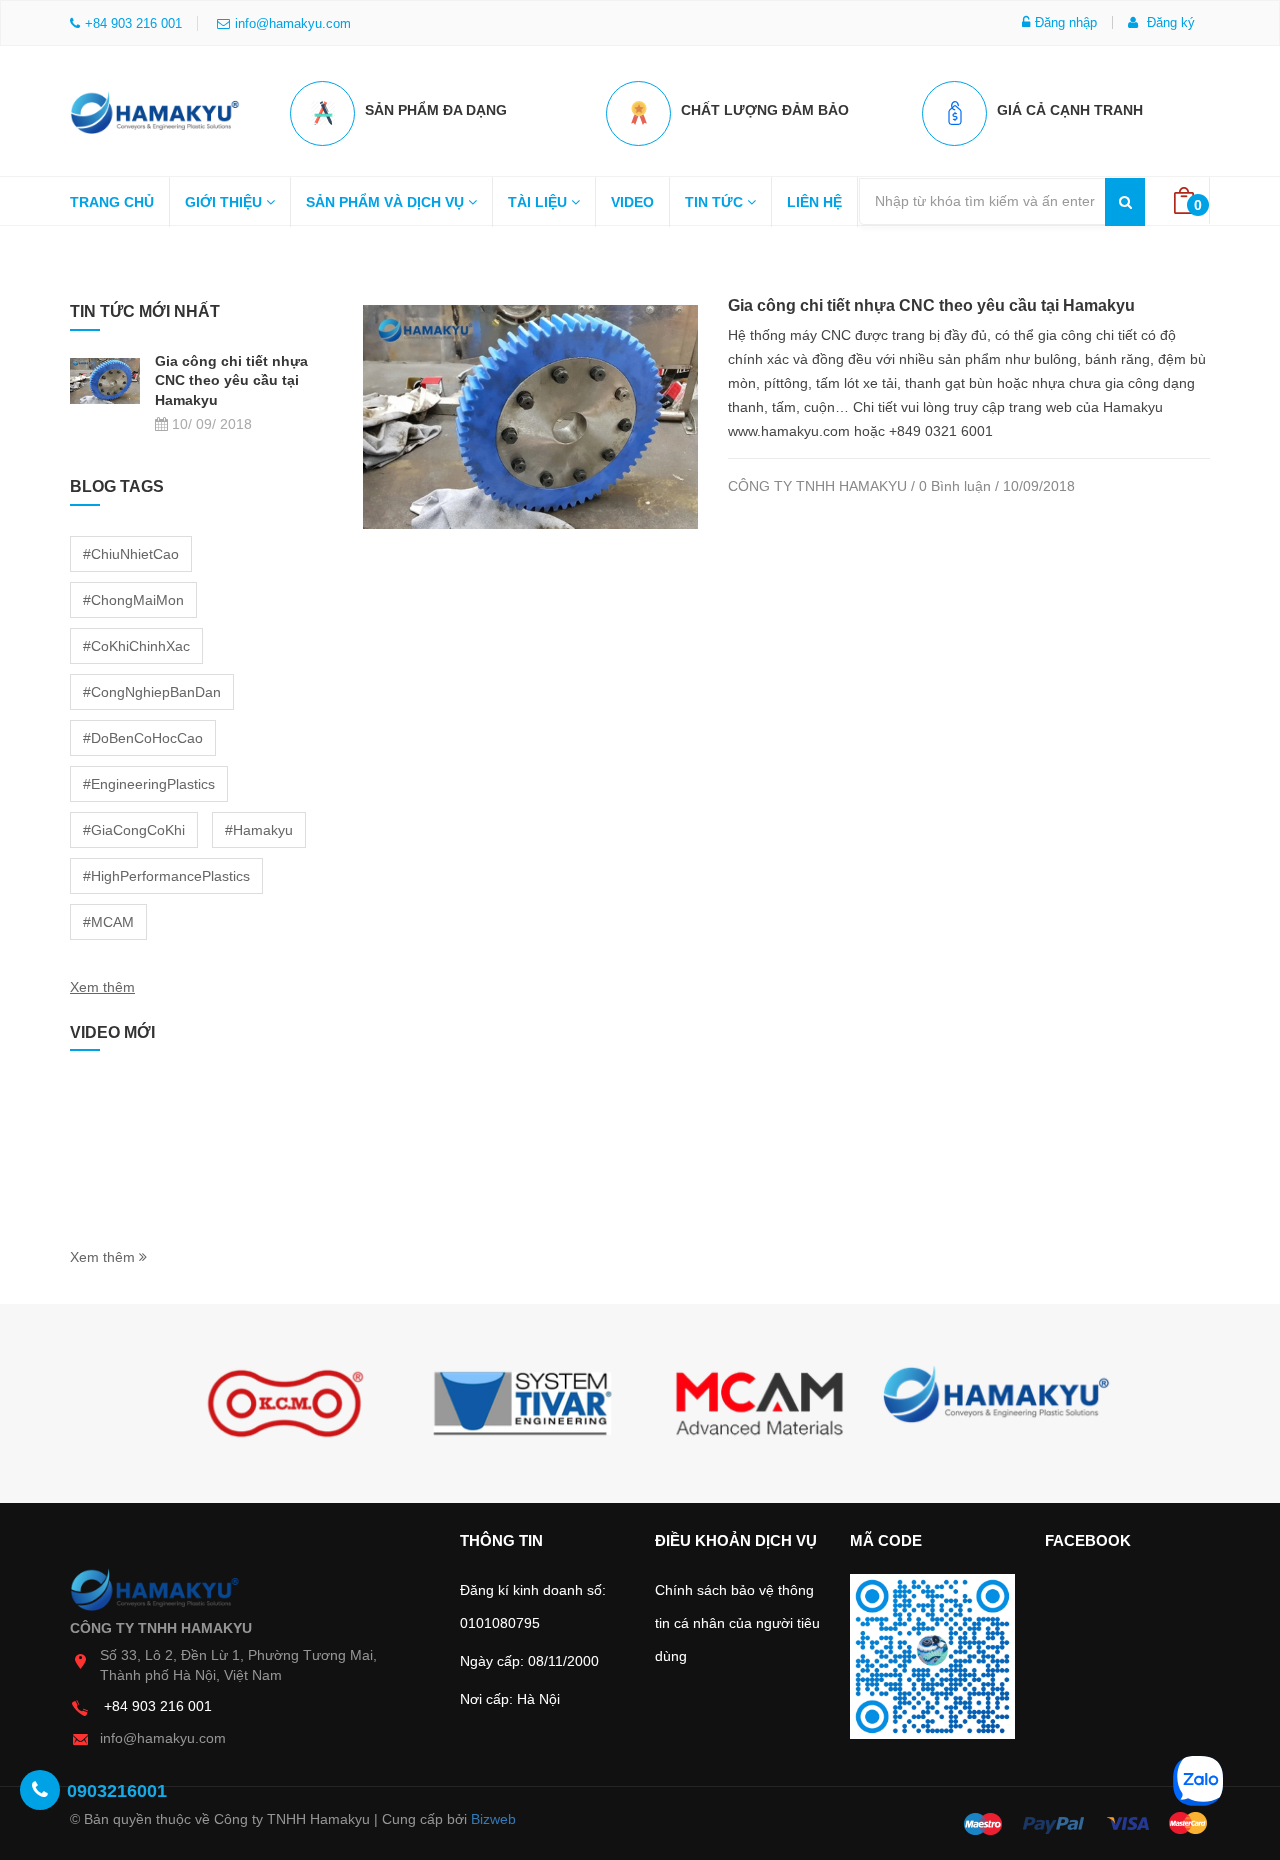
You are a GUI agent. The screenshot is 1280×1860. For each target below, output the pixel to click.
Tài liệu (539, 202)
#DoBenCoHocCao (143, 738)
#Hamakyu (259, 830)
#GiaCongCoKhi (134, 830)
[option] (285, 1403)
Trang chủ (112, 202)
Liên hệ (814, 202)
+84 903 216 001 (158, 1706)
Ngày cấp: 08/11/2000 (529, 1661)
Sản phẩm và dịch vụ (387, 202)
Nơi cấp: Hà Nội (510, 1699)
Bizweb (493, 1819)
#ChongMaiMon (133, 600)
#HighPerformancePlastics (166, 876)
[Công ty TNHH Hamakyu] (155, 107)
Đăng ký (1169, 22)
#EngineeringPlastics (149, 784)
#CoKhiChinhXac (136, 646)
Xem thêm (102, 987)
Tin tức (716, 202)
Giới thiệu (225, 202)
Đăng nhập (1066, 22)
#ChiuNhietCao (131, 554)
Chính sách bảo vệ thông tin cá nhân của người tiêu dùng (737, 1623)
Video (632, 202)
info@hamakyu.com (293, 23)
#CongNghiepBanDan (152, 692)
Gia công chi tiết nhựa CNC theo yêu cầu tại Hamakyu (931, 305)
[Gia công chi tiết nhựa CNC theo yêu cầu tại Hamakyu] (531, 416)
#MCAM (108, 922)
